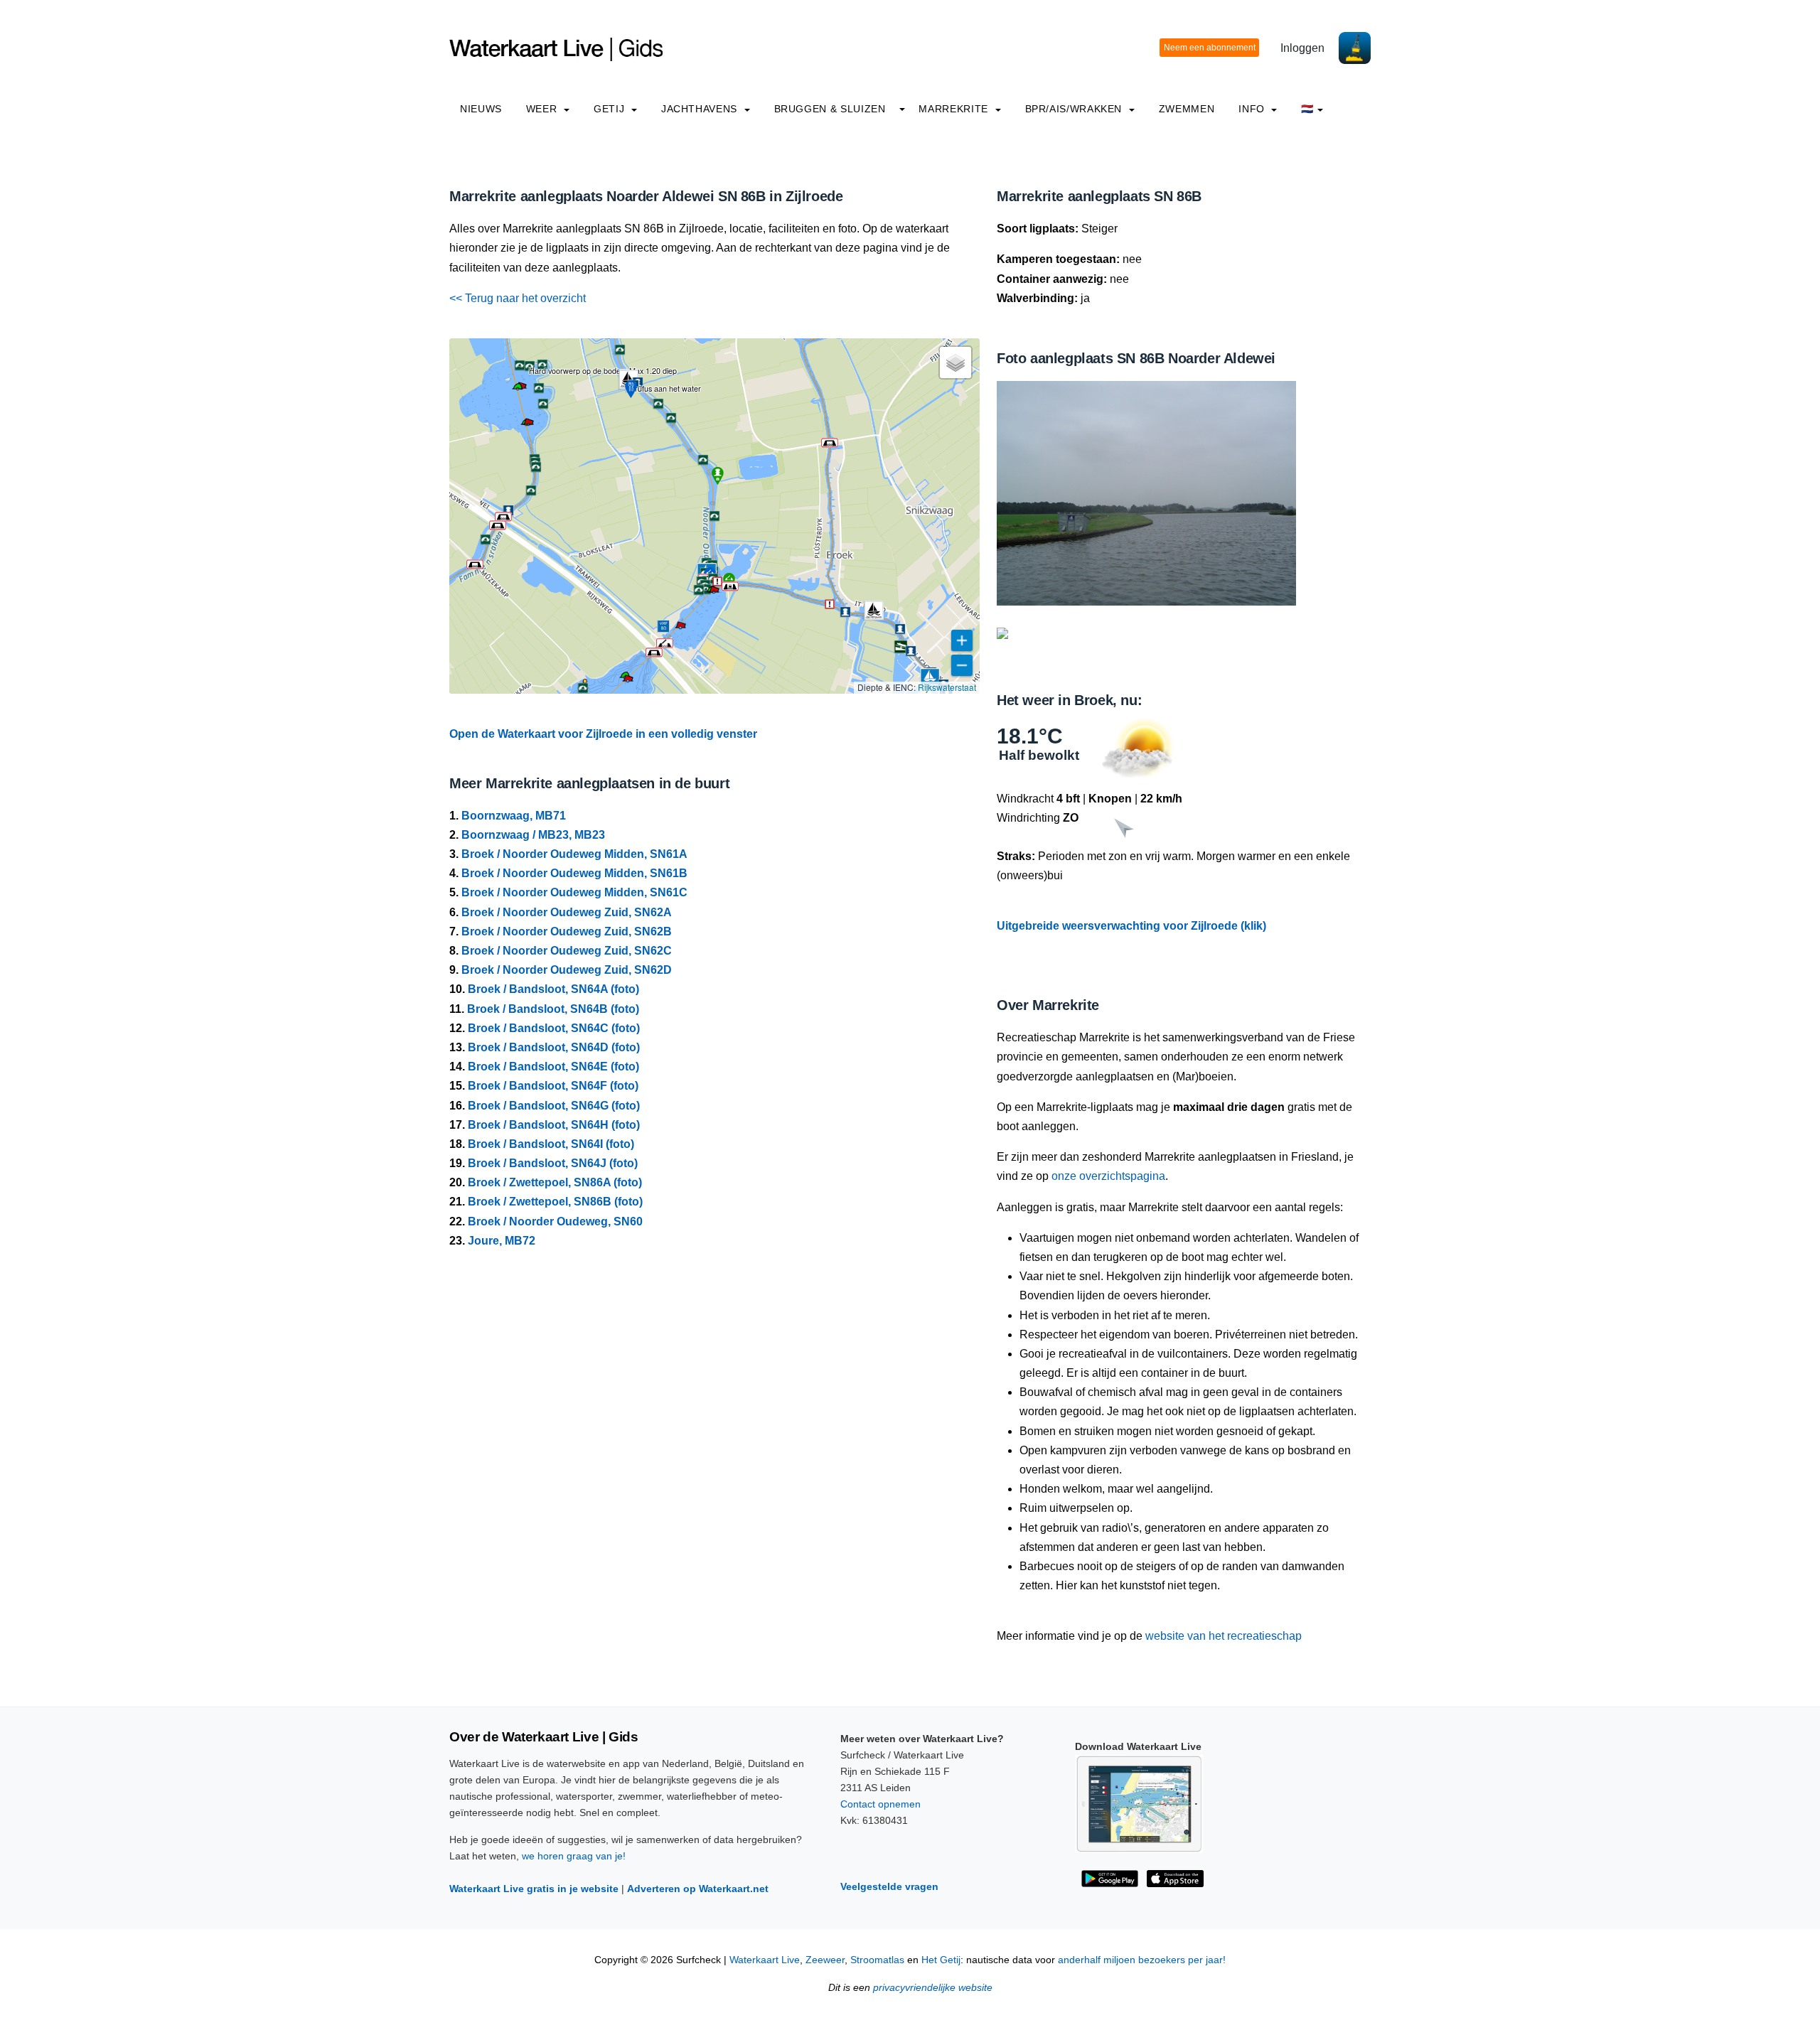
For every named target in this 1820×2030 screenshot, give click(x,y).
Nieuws (481, 109)
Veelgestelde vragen (889, 1886)
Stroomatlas (877, 1960)
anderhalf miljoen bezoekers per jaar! (1142, 1960)
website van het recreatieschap (1224, 1636)
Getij (611, 109)
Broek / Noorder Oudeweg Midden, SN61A (574, 854)
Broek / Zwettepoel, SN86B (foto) (555, 1202)
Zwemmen (1187, 109)
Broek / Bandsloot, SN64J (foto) (553, 1163)
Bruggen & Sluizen (830, 109)
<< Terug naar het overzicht (518, 298)
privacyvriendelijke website (933, 1988)
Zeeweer (825, 1960)
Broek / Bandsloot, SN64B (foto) (553, 1009)
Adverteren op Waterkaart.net (698, 1889)
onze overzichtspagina (1108, 1176)
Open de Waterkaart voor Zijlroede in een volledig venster (603, 734)
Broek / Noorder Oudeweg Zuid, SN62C (567, 951)
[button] (714, 592)
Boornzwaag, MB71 (514, 816)
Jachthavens (701, 109)
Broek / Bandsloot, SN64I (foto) (551, 1144)
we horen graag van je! (574, 1856)
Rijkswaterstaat (947, 687)
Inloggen (1302, 48)
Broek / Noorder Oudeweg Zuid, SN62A (567, 912)
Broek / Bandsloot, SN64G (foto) (554, 1106)
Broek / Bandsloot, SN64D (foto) (554, 1047)
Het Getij (941, 1960)
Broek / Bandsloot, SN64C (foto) (554, 1028)
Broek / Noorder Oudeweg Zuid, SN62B (567, 931)
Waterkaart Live (765, 1960)
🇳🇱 (1307, 109)
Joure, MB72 (502, 1241)
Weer (543, 109)
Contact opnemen (880, 1804)
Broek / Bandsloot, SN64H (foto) (554, 1125)
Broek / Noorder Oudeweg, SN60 (555, 1221)
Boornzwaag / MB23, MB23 (533, 835)
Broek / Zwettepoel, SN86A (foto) (555, 1182)
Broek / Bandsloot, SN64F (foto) (553, 1086)
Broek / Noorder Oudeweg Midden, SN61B (574, 873)
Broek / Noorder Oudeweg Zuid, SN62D (567, 970)
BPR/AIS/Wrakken (1075, 109)
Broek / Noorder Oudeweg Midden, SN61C (574, 892)
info (1253, 109)
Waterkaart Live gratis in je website (534, 1889)
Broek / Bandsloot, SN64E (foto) (553, 1067)
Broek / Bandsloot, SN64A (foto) (553, 989)
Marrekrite (955, 109)
